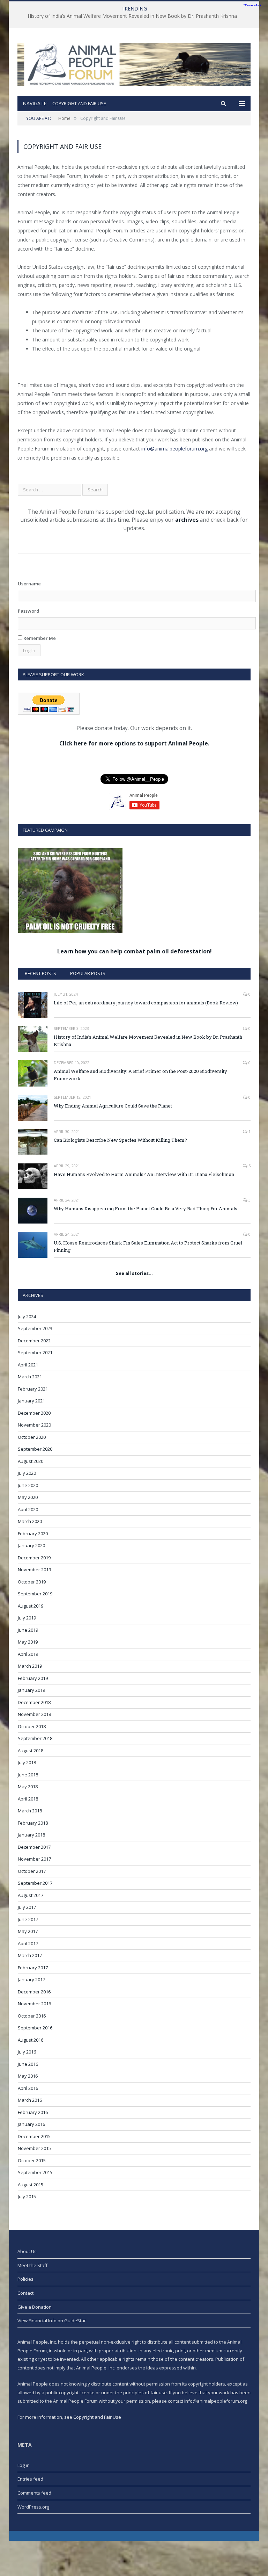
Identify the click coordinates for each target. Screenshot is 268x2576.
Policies (25, 2279)
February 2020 (33, 1534)
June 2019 (28, 1630)
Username (29, 584)
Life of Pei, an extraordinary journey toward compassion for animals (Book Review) (146, 1003)
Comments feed (34, 2493)
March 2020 (30, 1521)
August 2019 (31, 1606)
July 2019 (27, 1618)
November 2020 (34, 1425)
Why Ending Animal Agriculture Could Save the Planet (113, 1106)
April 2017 (28, 1943)
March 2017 (30, 1955)
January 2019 (31, 1690)
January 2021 (31, 1401)
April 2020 (28, 1509)
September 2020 (35, 1449)
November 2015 (34, 2148)
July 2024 (27, 1316)
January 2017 (31, 1979)
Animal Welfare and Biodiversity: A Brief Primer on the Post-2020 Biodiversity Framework (140, 1075)
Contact (25, 2293)
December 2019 (34, 1558)
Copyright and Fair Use (97, 2417)
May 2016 (28, 2076)
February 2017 (33, 1968)
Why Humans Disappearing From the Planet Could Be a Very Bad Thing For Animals (146, 1208)
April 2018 (28, 1799)
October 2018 (32, 1726)
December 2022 (34, 1341)
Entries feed (30, 2479)
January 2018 (31, 1835)
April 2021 (28, 1365)
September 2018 (35, 1738)
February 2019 (33, 1678)
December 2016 (34, 1992)
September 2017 (35, 1883)
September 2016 (35, 2028)
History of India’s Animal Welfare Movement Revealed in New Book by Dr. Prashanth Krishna (132, 16)
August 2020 (31, 1461)
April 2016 (28, 2088)
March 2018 (30, 1811)
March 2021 (30, 1377)
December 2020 (34, 1413)
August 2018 (31, 1751)
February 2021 (33, 1389)
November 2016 (34, 2004)
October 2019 (32, 1582)
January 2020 (31, 1545)
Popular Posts (88, 973)
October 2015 (32, 2160)
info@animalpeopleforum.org (174, 449)
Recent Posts (40, 973)
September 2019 (35, 1594)
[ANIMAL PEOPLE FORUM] (134, 63)
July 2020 (27, 1473)
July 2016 (27, 2052)
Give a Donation (35, 2307)
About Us (27, 2251)
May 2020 (28, 1497)
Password (29, 611)
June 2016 (28, 2064)
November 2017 (34, 1859)
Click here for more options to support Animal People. (134, 743)
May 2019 (28, 1642)
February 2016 (33, 2112)
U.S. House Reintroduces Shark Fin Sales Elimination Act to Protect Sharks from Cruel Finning (148, 1246)
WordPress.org (33, 2507)
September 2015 (35, 2172)
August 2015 (31, 2185)
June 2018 (28, 1775)
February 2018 (33, 1823)
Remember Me (39, 638)
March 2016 (30, 2100)
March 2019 (30, 1666)
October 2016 (32, 2016)
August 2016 (31, 2040)
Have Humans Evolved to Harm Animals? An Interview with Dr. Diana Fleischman (144, 1174)
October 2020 (32, 1437)
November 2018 (34, 1714)
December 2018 (34, 1702)
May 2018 (28, 1787)
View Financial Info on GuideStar (52, 2321)
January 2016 (31, 2124)
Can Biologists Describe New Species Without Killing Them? (120, 1140)
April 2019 (28, 1654)
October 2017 (32, 1871)
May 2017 (28, 1931)
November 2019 (34, 1570)
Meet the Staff (32, 2265)
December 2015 (34, 2136)
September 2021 (35, 1352)
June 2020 (28, 1485)
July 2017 (27, 1907)
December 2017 (34, 1847)
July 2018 (27, 1762)
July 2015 (27, 2196)
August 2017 (31, 1895)
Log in (24, 2465)
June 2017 (28, 1919)
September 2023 (35, 1328)
